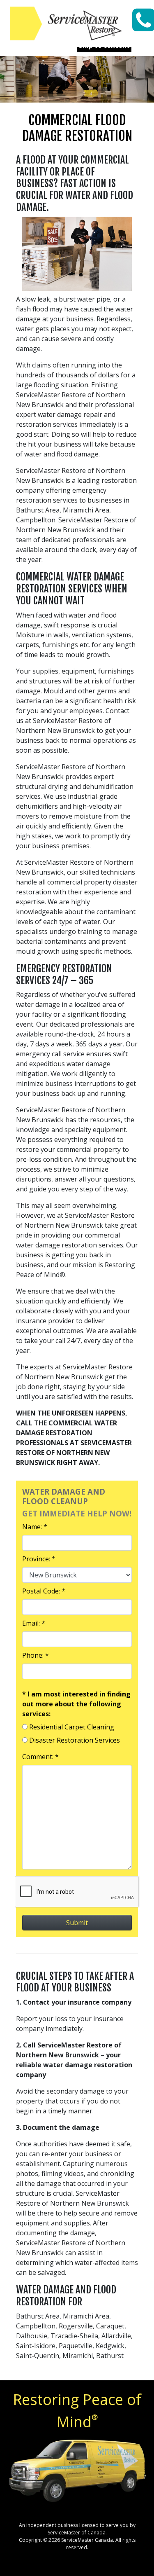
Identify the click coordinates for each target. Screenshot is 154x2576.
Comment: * (40, 1757)
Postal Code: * (44, 1591)
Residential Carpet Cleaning (72, 1727)
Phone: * (36, 1655)
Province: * (39, 1559)
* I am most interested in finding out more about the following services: (76, 1704)
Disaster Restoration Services (75, 1740)
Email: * (34, 1623)
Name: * (35, 1527)
